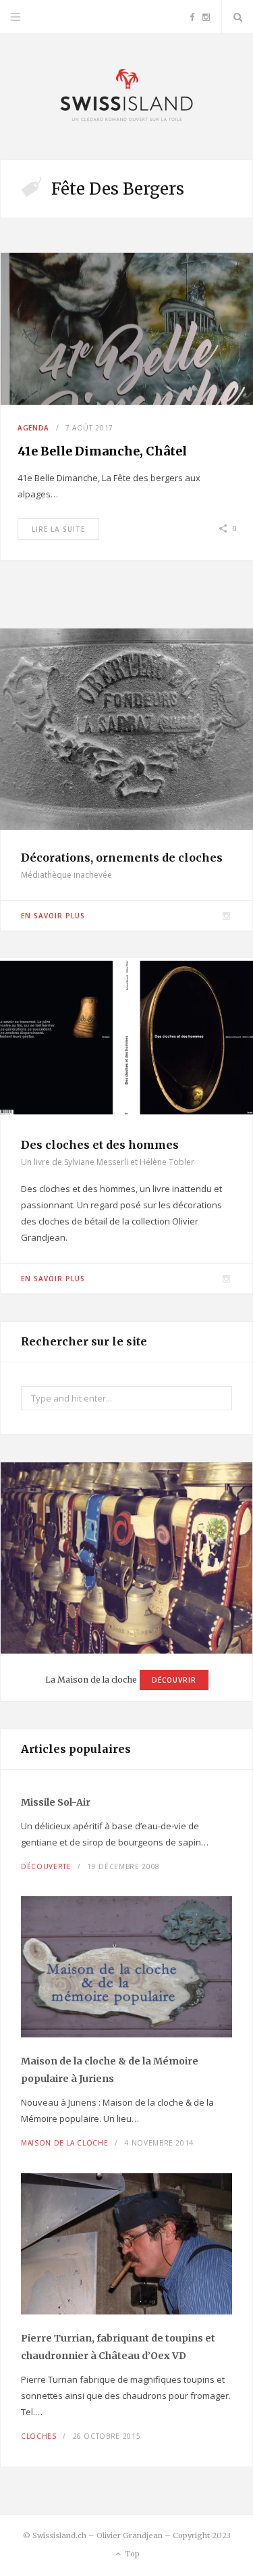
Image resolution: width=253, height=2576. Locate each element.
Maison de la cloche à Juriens (110, 2070)
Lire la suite (58, 529)
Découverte (46, 1866)
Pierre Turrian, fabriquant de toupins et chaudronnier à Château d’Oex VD (118, 2347)
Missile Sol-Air (56, 1802)
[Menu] (16, 17)
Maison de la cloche (64, 2143)
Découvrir (174, 1680)
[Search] (237, 17)
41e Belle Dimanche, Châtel (102, 451)
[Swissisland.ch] (127, 97)
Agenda (33, 428)
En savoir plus (53, 916)
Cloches (39, 2436)
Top (131, 2554)
